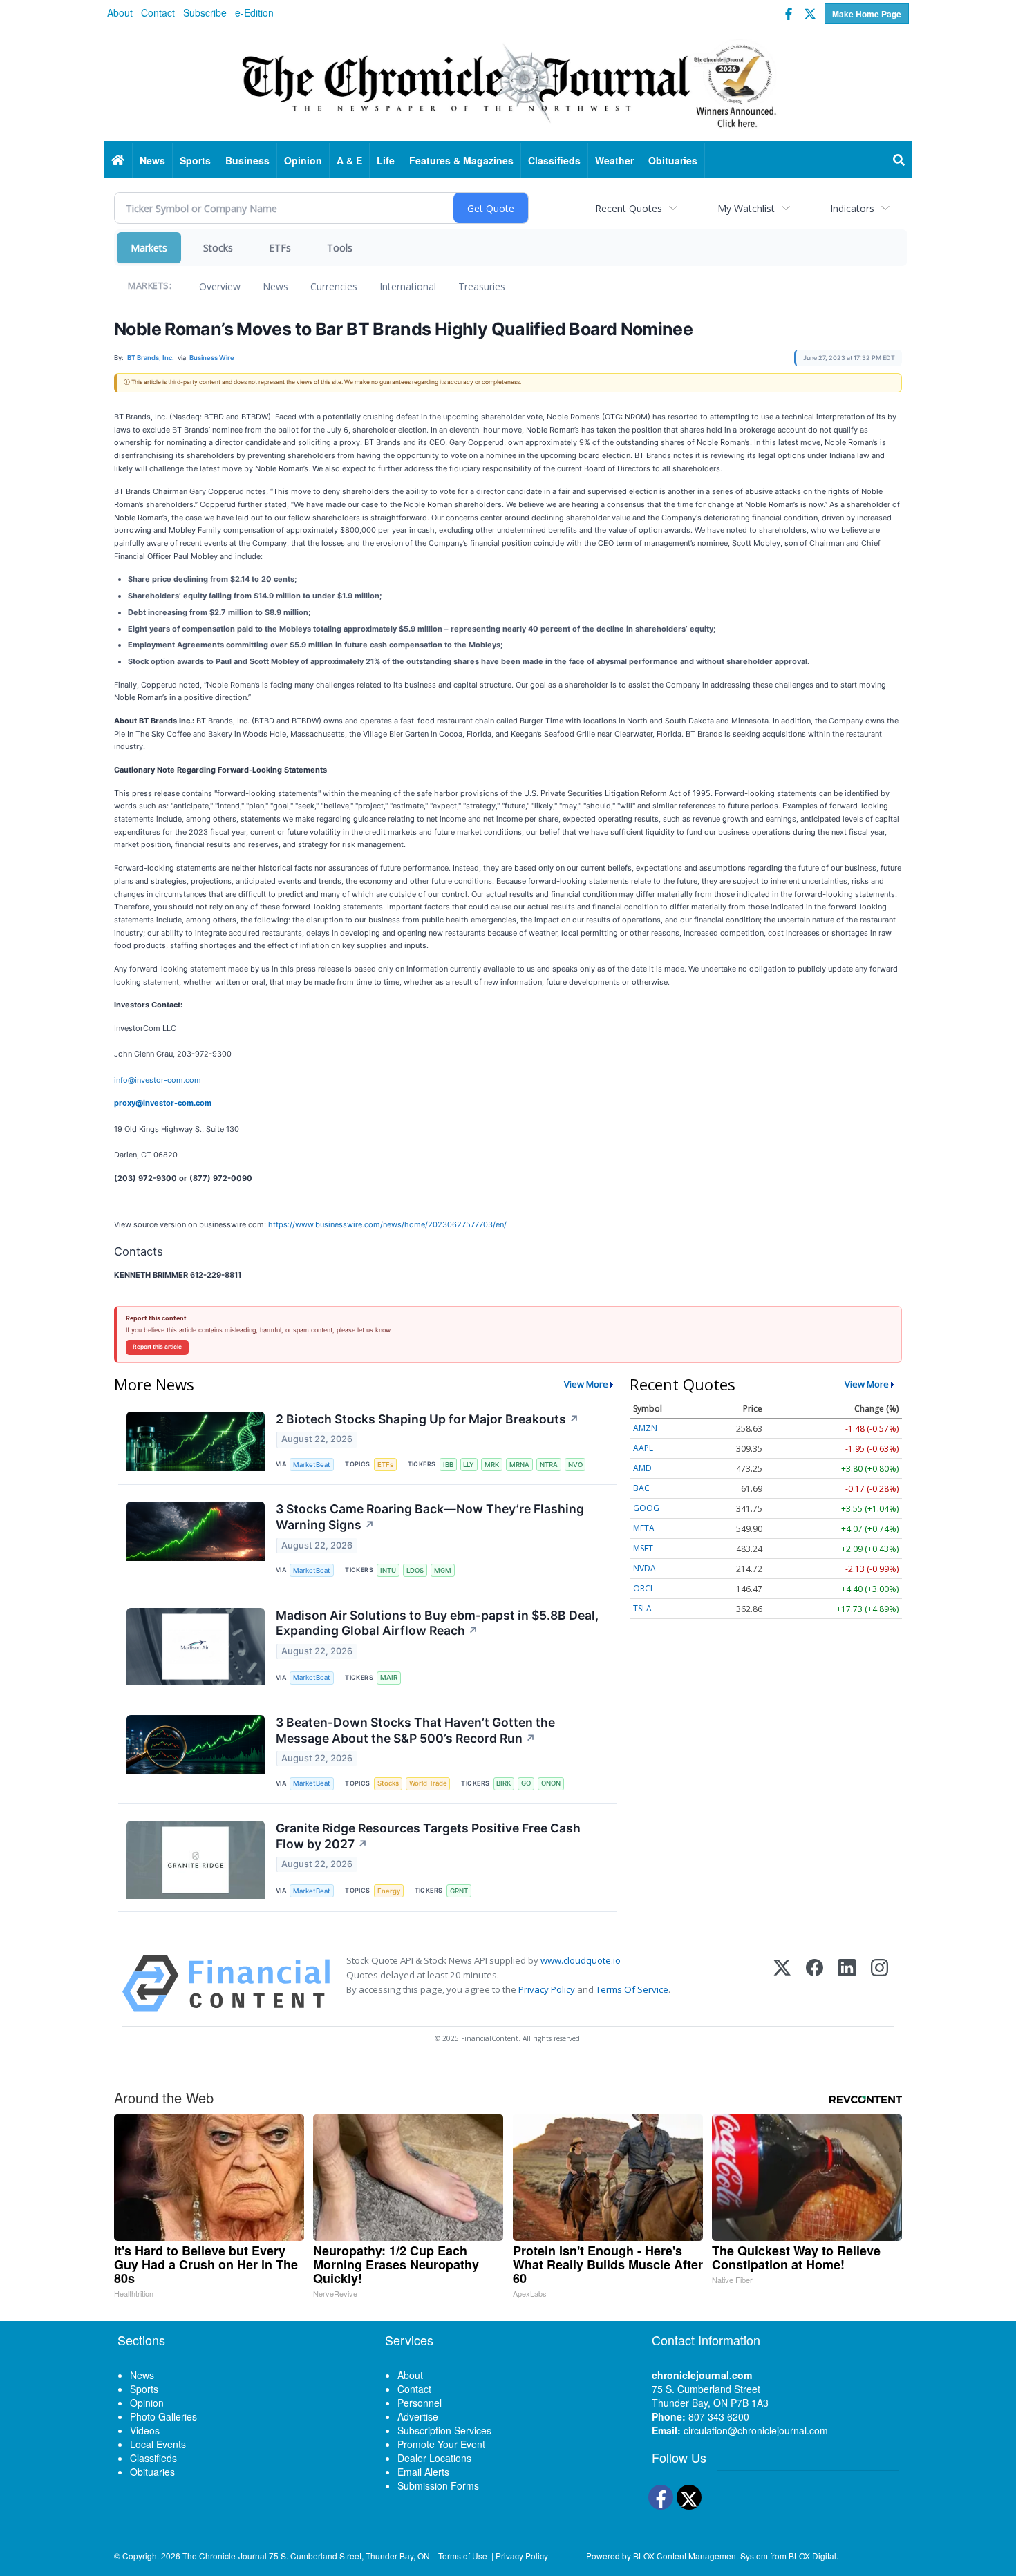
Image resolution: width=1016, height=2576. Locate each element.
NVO (575, 1465)
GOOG (646, 1508)
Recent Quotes (629, 208)
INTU (388, 1570)
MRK (492, 1465)
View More (586, 1384)
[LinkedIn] (847, 1983)
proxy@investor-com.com (163, 1103)
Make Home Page (867, 14)
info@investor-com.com (158, 1080)
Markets (149, 248)
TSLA (642, 1608)
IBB (448, 1465)
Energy (389, 1891)
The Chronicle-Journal (225, 2556)
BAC (641, 1488)
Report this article (157, 1347)
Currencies (334, 286)
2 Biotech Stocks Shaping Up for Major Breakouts (427, 1419)
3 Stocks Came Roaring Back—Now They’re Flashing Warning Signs (430, 1517)
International (408, 286)
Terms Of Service (632, 1989)
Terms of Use (463, 2556)
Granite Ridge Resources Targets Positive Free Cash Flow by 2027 (428, 1836)
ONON (551, 1783)
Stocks (218, 248)
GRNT (459, 1891)
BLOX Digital (812, 2556)
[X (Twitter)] (782, 1983)
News (275, 286)
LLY (469, 1465)
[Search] (899, 160)
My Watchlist (746, 208)
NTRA (549, 1465)
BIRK (504, 1783)
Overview (220, 286)
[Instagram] (879, 1983)
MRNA (519, 1465)
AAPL (643, 1448)
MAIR (389, 1677)
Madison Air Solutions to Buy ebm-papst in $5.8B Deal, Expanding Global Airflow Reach (437, 1623)
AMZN (645, 1428)
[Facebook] (815, 1983)
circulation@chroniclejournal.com (756, 2430)
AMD (642, 1468)
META (644, 1528)
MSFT (643, 1548)
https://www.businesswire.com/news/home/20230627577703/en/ (387, 1224)
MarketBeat (312, 1465)
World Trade (428, 1783)
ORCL (644, 1588)
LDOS (415, 1570)
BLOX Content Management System (700, 2556)
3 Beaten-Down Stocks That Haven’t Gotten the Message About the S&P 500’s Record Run (415, 1730)
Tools (340, 248)
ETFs (280, 248)
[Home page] (508, 84)
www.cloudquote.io (581, 1960)
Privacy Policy (547, 1989)
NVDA (645, 1568)
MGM (443, 1570)
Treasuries (482, 286)
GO (526, 1783)
